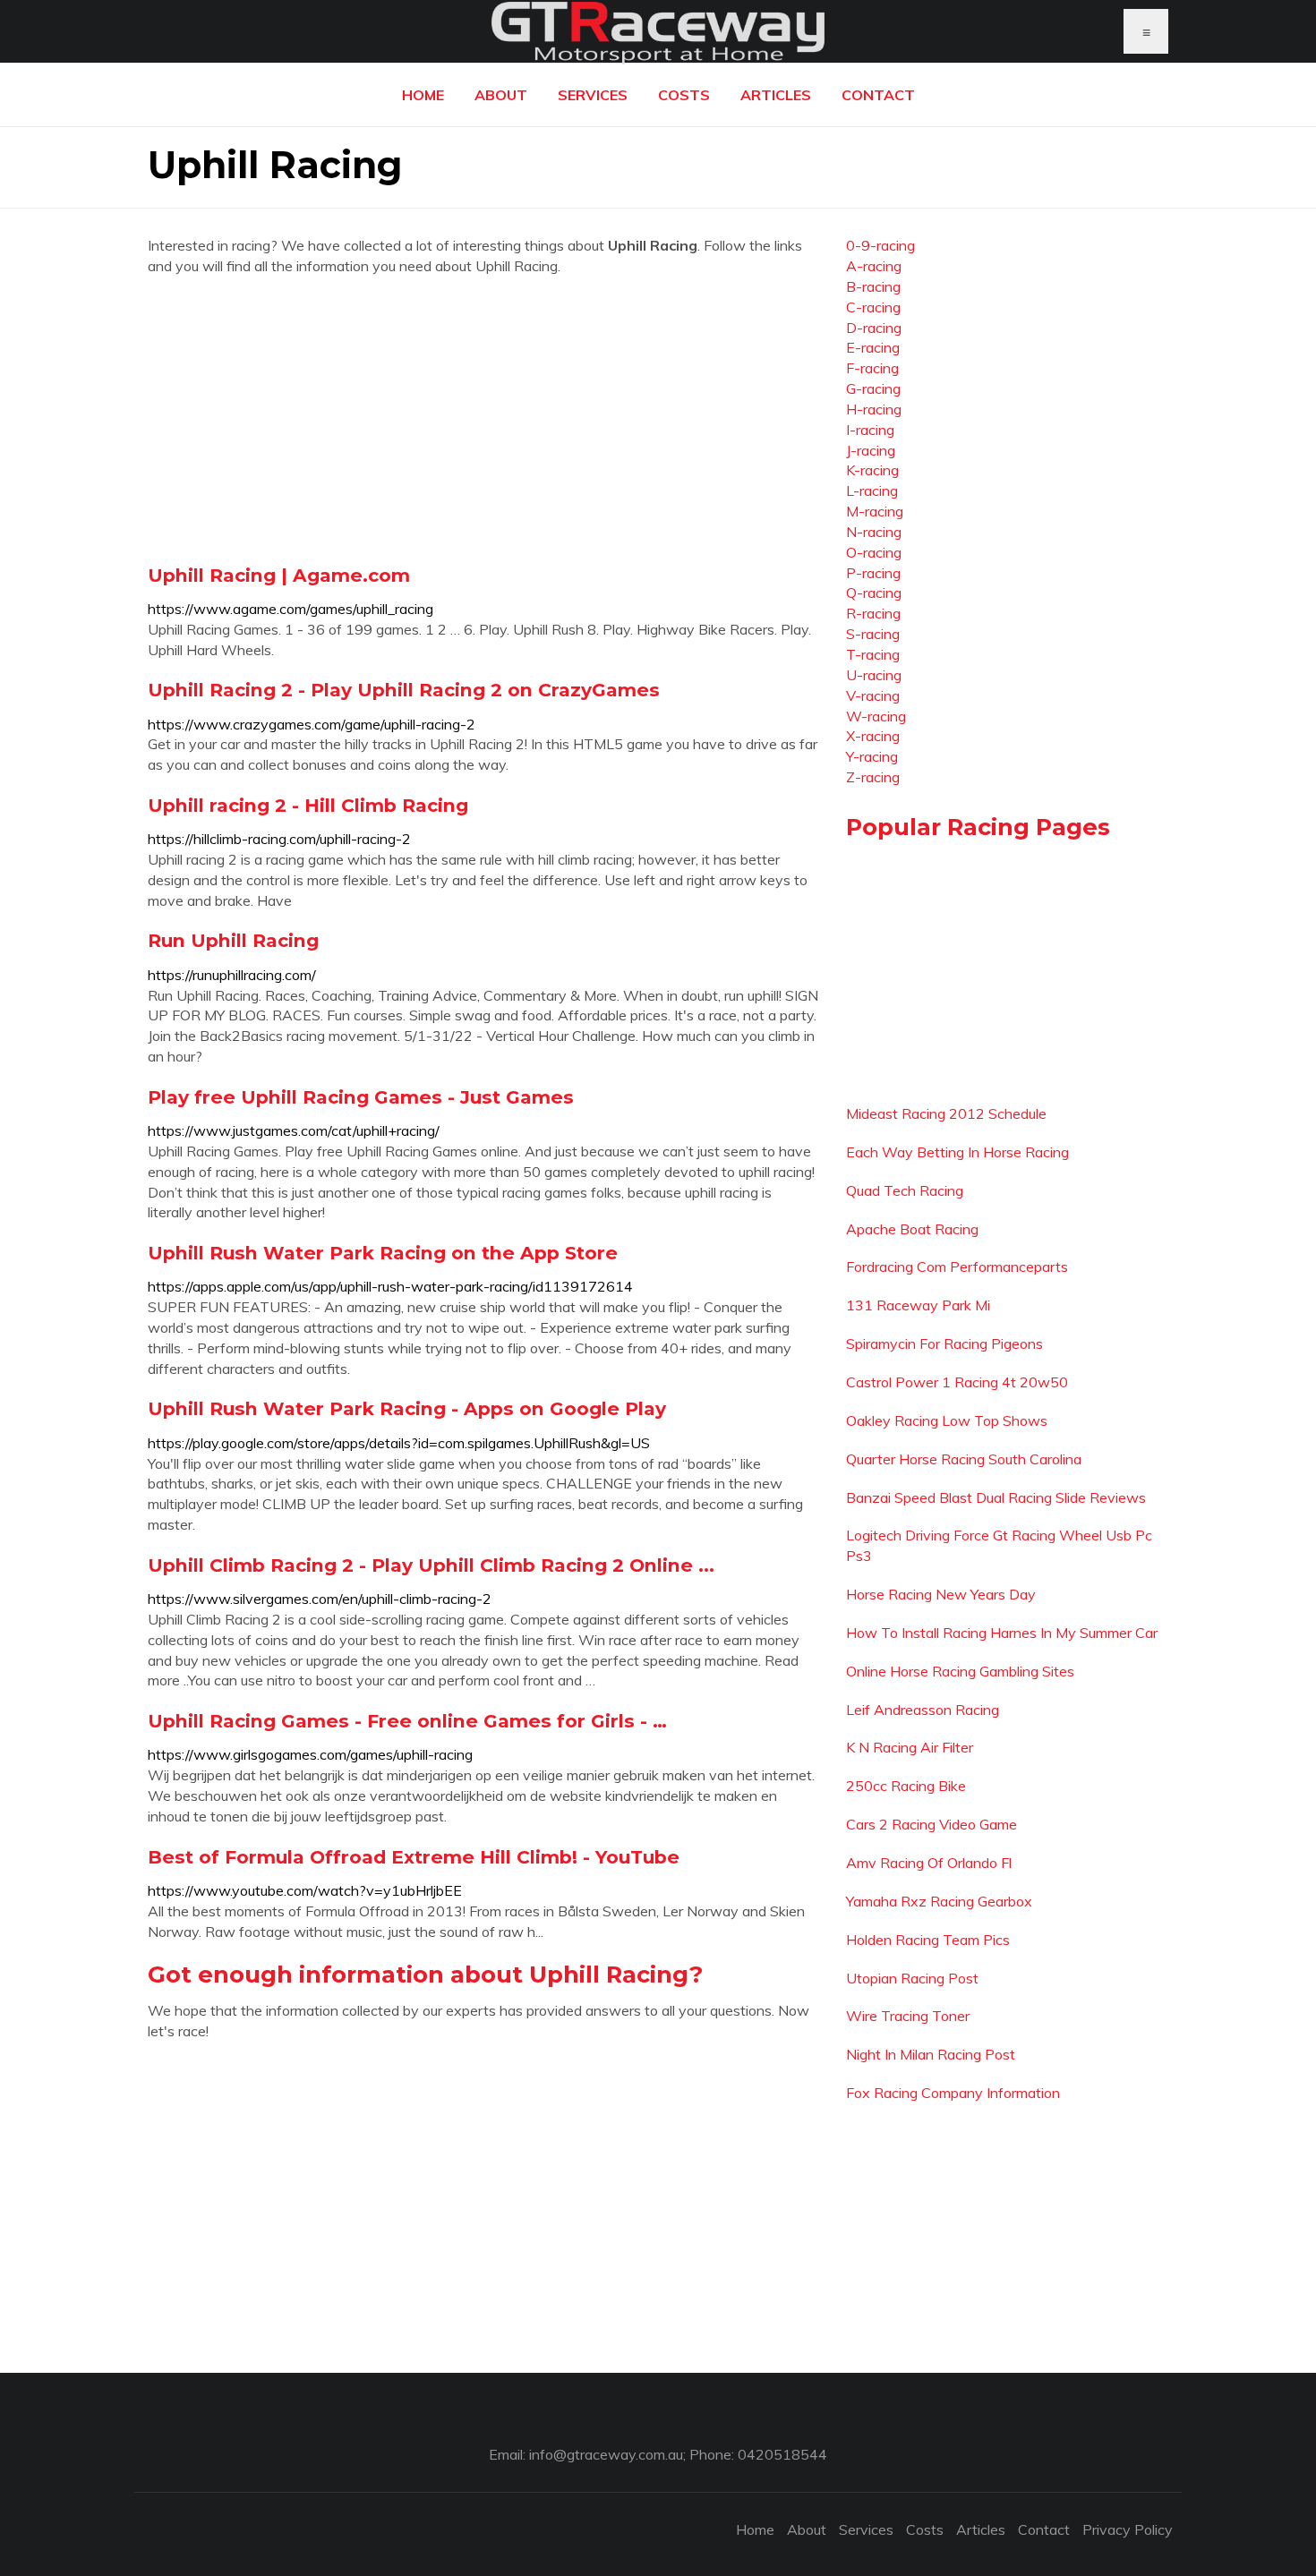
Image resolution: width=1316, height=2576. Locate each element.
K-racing (872, 470)
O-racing (874, 552)
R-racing (873, 613)
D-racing (874, 328)
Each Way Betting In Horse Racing (957, 1152)
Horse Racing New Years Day (941, 1594)
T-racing (873, 654)
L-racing (872, 490)
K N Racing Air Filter (910, 1747)
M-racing (875, 511)
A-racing (874, 266)
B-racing (873, 286)
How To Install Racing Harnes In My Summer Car (1002, 1633)
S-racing (873, 634)
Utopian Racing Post (912, 1978)
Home (423, 95)
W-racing (876, 716)
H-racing (874, 409)
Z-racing (873, 777)
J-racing (871, 450)
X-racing (873, 736)
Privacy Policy (1128, 2529)
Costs (684, 95)
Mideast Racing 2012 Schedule (946, 1113)
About (501, 95)
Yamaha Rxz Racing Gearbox (939, 1901)
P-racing (873, 573)
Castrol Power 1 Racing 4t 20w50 (957, 1382)
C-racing (873, 307)
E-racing (873, 347)
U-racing (874, 675)
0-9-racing (880, 245)
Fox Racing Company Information (953, 2093)
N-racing (874, 532)
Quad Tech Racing (905, 1190)
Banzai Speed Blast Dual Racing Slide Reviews (996, 1497)
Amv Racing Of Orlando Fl (929, 1863)
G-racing (873, 388)
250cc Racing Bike (906, 1786)
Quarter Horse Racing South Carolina (964, 1459)
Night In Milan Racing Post (931, 2054)
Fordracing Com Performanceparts (957, 1267)
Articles (776, 95)
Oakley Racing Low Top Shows (947, 1420)
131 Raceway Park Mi (918, 1305)
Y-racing (872, 756)
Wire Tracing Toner (908, 2016)
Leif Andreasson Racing (923, 1710)
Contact (878, 95)
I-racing (870, 430)
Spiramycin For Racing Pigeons (944, 1343)
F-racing (872, 368)
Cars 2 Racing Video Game (931, 1824)
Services (593, 95)
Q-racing (874, 593)
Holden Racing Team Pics (928, 1940)
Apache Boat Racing (912, 1229)
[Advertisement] (483, 420)
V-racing (873, 695)
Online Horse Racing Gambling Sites (960, 1671)
